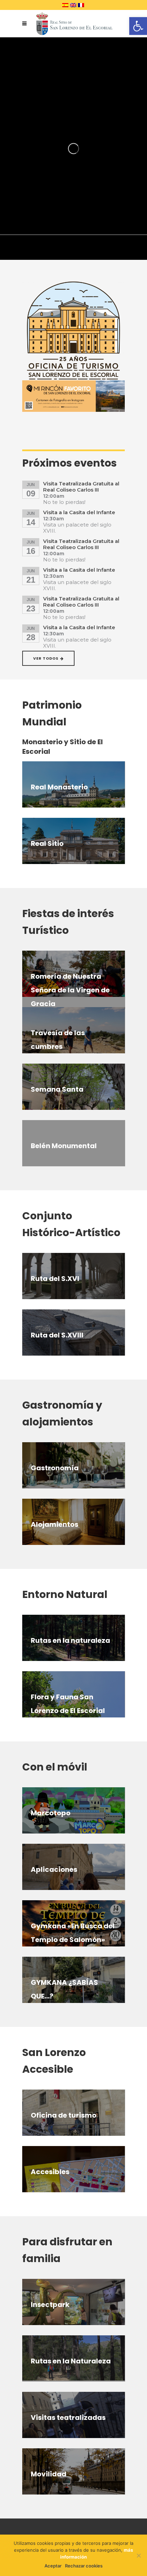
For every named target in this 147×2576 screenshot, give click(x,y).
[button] (138, 26)
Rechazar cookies (84, 2566)
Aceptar (53, 2566)
